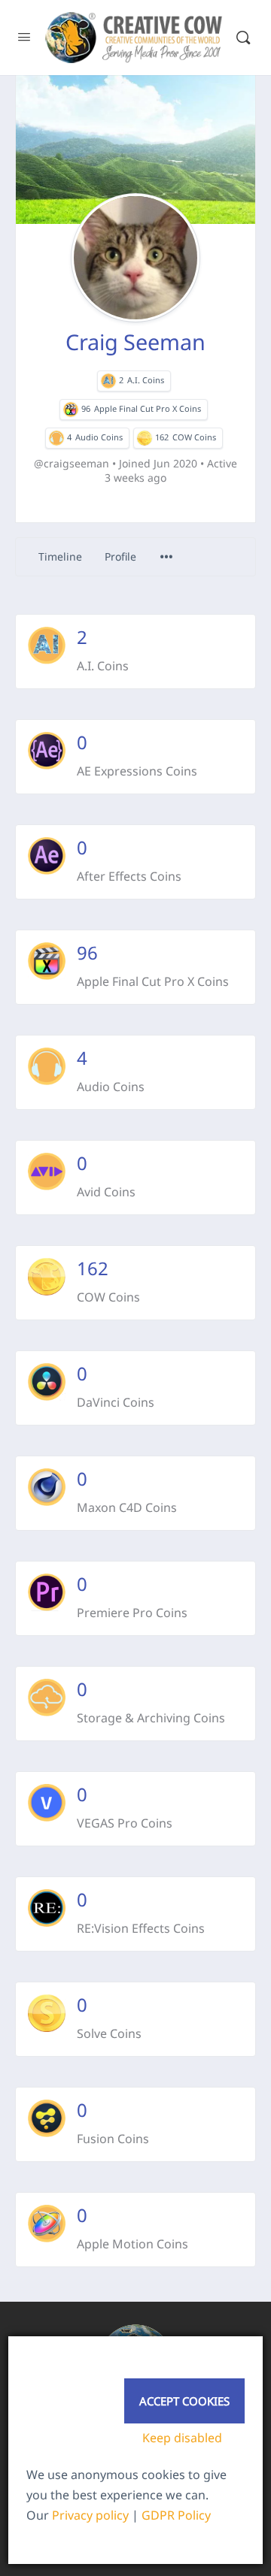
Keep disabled (182, 2438)
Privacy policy (90, 2515)
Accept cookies (184, 2401)
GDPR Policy (176, 2515)
